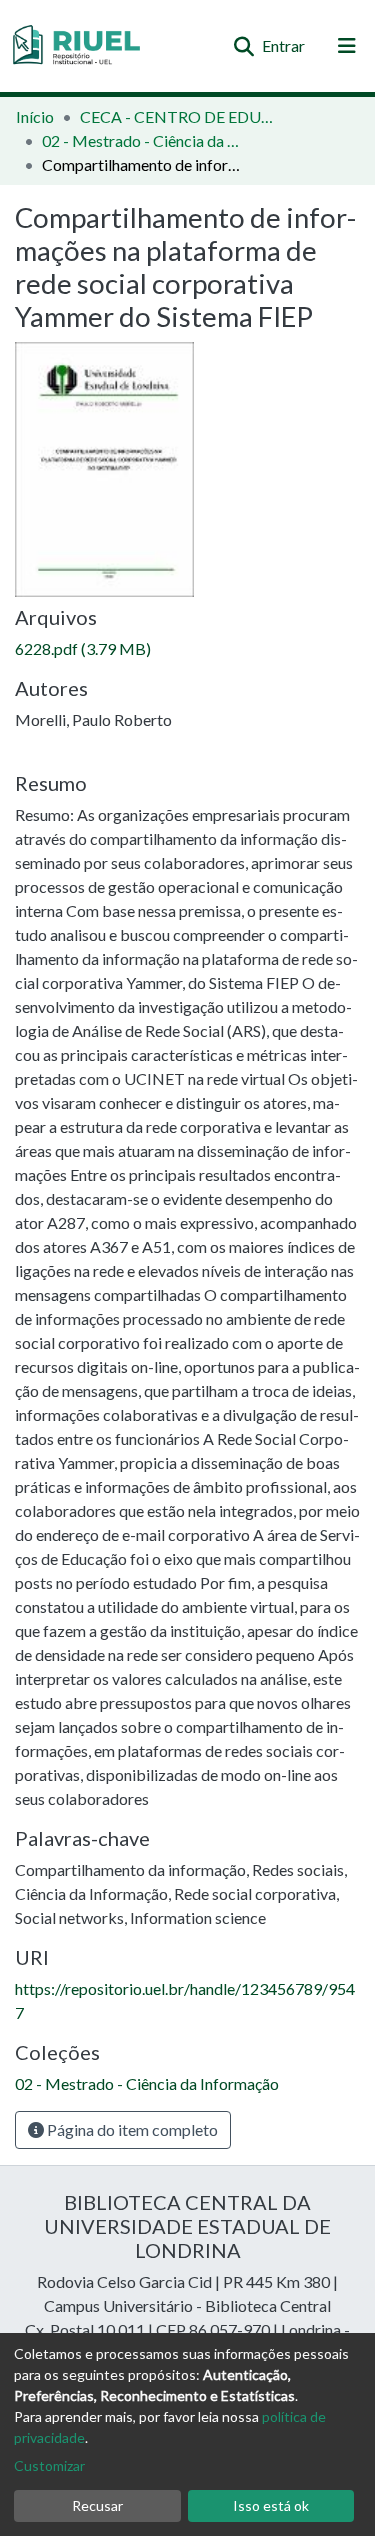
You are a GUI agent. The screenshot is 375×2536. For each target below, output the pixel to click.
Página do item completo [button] (131, 2129)
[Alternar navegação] (347, 46)
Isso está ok (271, 2505)
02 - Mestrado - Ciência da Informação (142, 140)
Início (35, 116)
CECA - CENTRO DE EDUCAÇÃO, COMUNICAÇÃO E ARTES (180, 116)
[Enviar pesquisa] (243, 46)
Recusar (97, 2505)
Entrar (284, 45)
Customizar (49, 2465)
